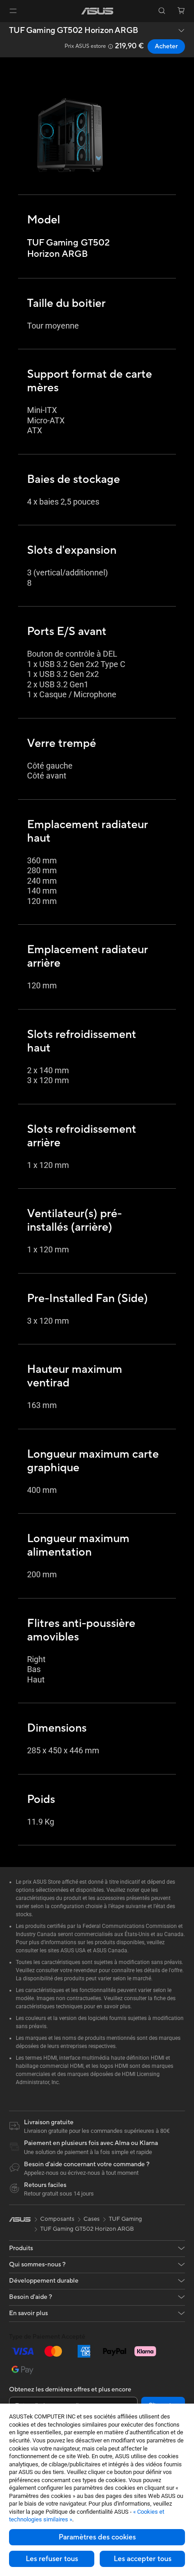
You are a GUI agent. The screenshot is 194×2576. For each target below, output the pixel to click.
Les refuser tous (52, 2559)
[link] (97, 11)
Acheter (166, 46)
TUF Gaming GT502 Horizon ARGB (74, 31)
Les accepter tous (143, 2559)
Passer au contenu (5, 28)
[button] (13, 11)
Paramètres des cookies (97, 2537)
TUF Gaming (125, 2219)
